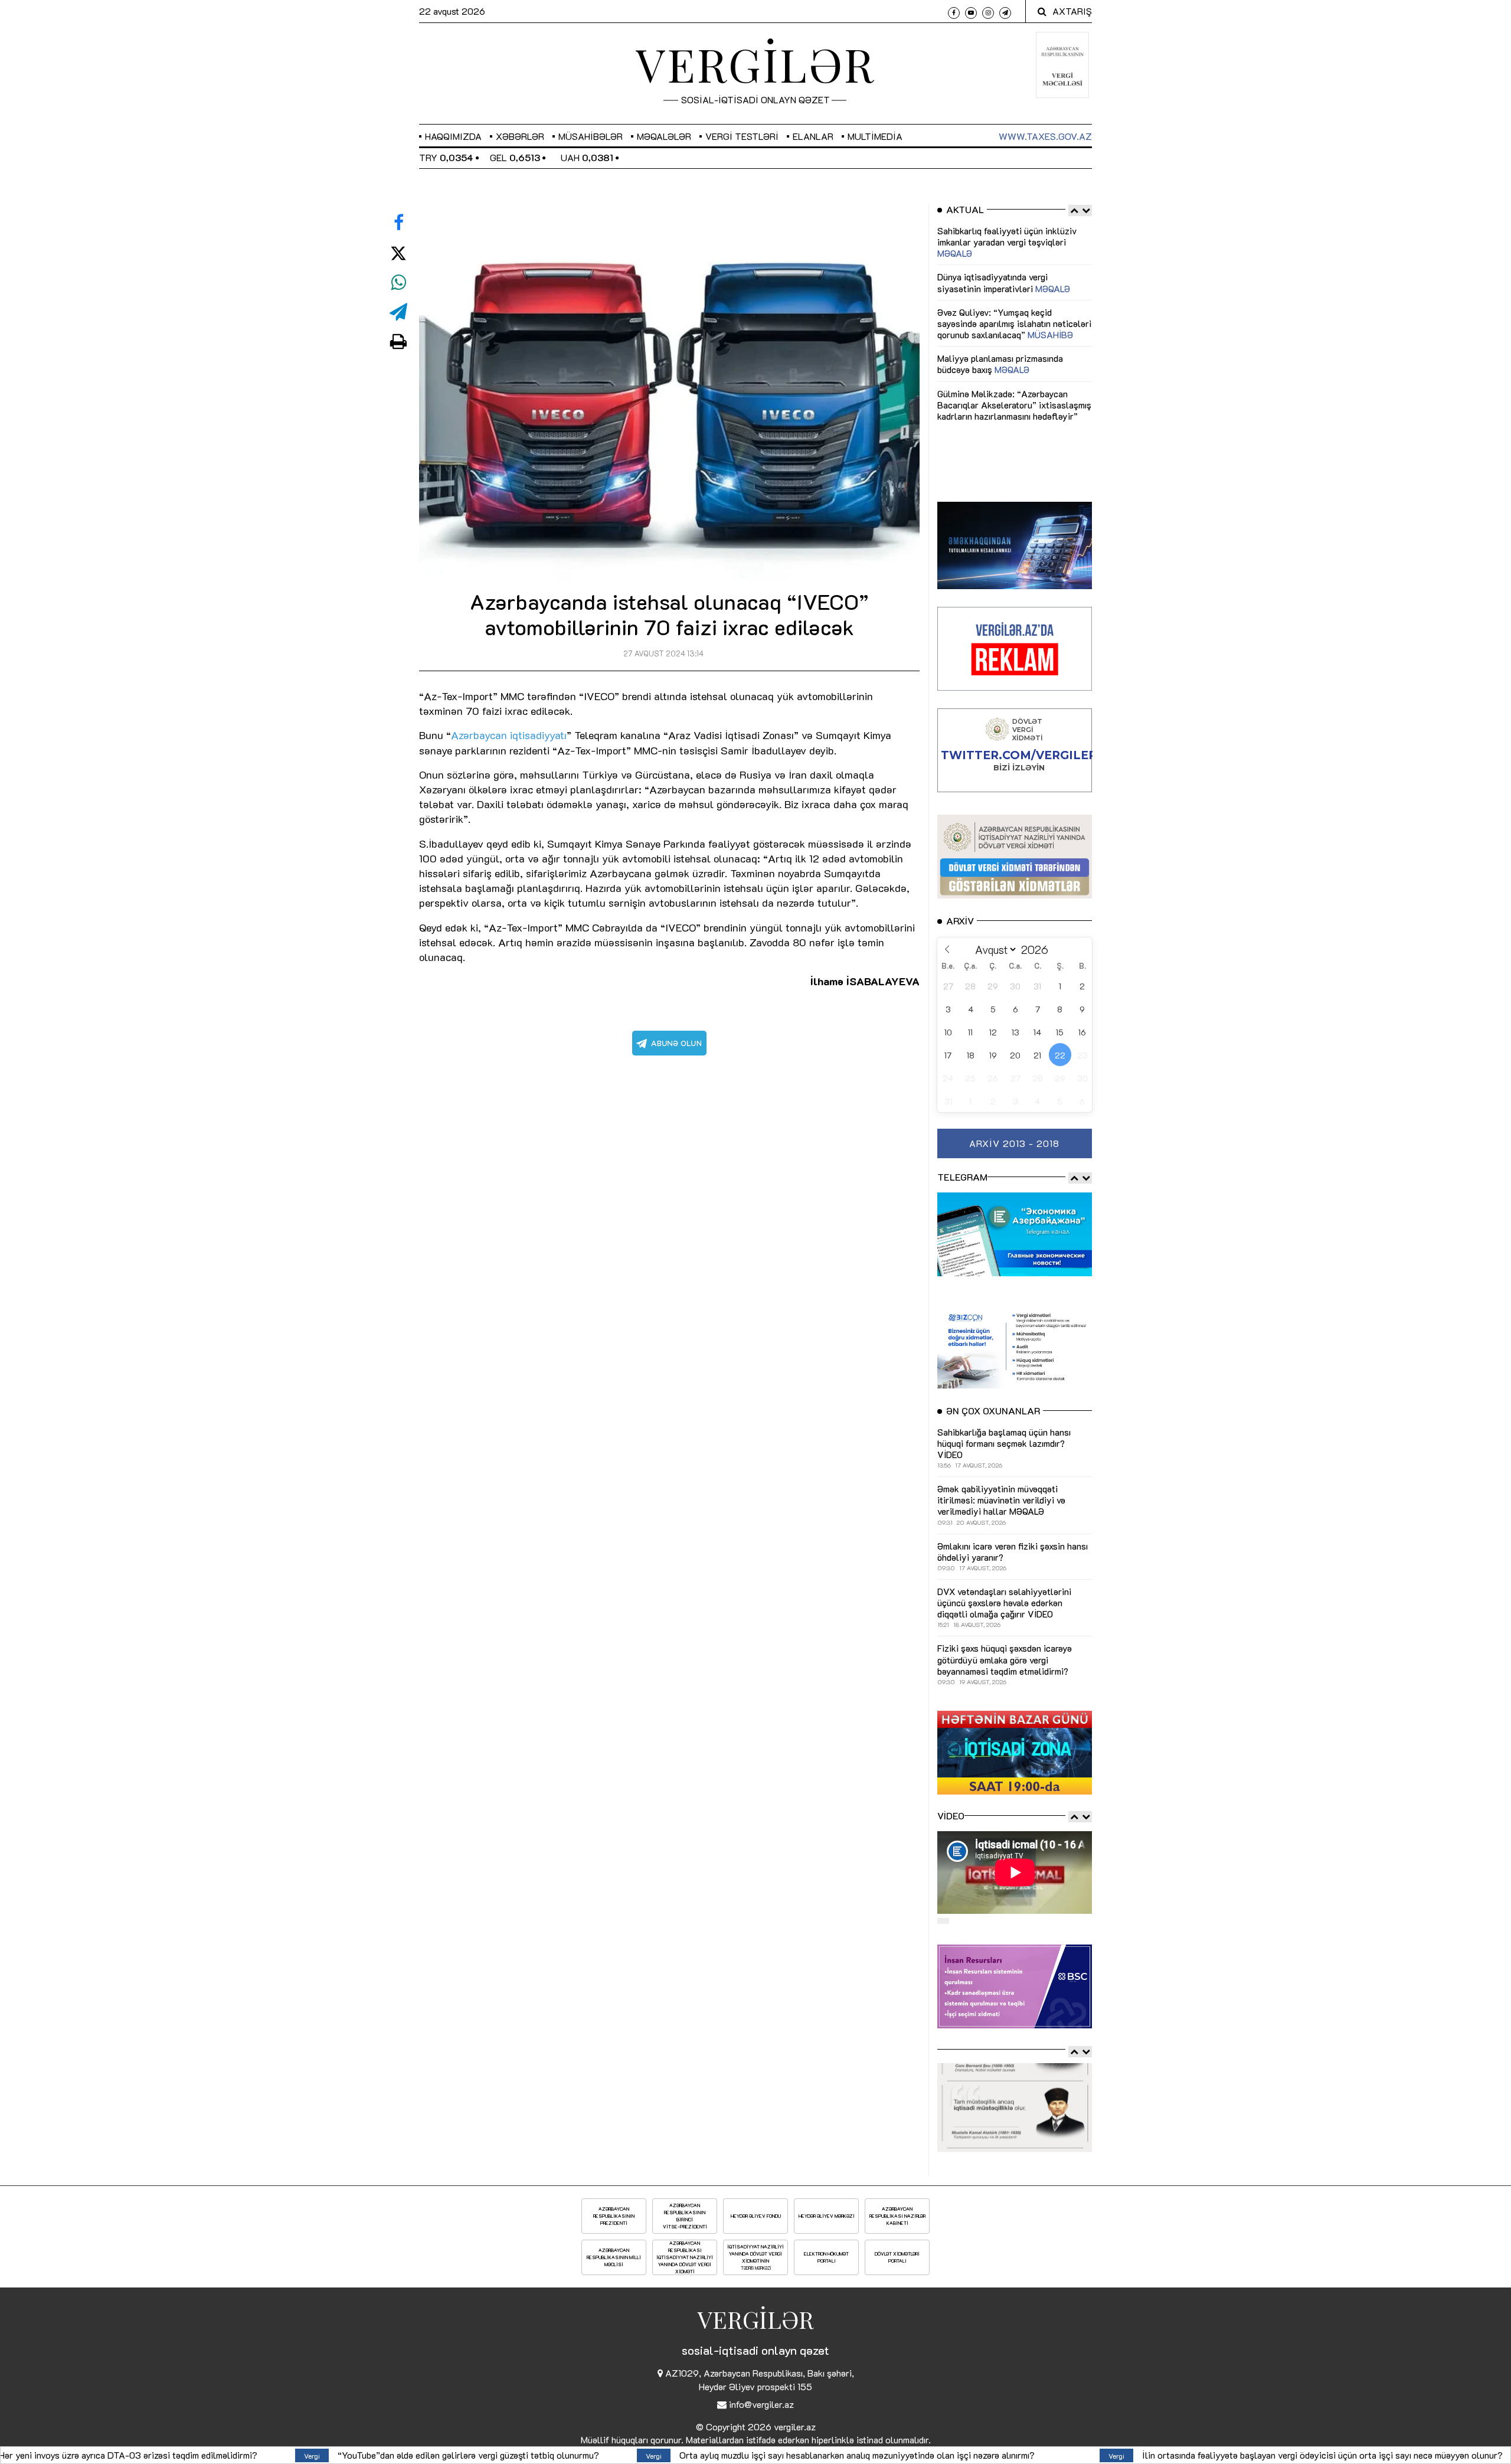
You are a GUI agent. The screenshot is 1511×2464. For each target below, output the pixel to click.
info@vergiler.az (761, 2404)
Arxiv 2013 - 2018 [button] (1014, 1143)
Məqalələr (664, 136)
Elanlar (813, 136)
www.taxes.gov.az (1045, 136)
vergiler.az (795, 2427)
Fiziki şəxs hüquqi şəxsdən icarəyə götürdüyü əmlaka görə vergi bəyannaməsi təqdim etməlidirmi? (1253, 2455)
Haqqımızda (453, 136)
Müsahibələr (591, 136)
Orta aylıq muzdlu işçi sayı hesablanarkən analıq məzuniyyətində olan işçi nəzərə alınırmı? (335, 2455)
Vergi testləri (742, 136)
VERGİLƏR (755, 64)
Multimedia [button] (875, 136)
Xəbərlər (520, 136)
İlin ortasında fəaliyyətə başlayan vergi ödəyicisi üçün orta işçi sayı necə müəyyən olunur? (800, 2455)
